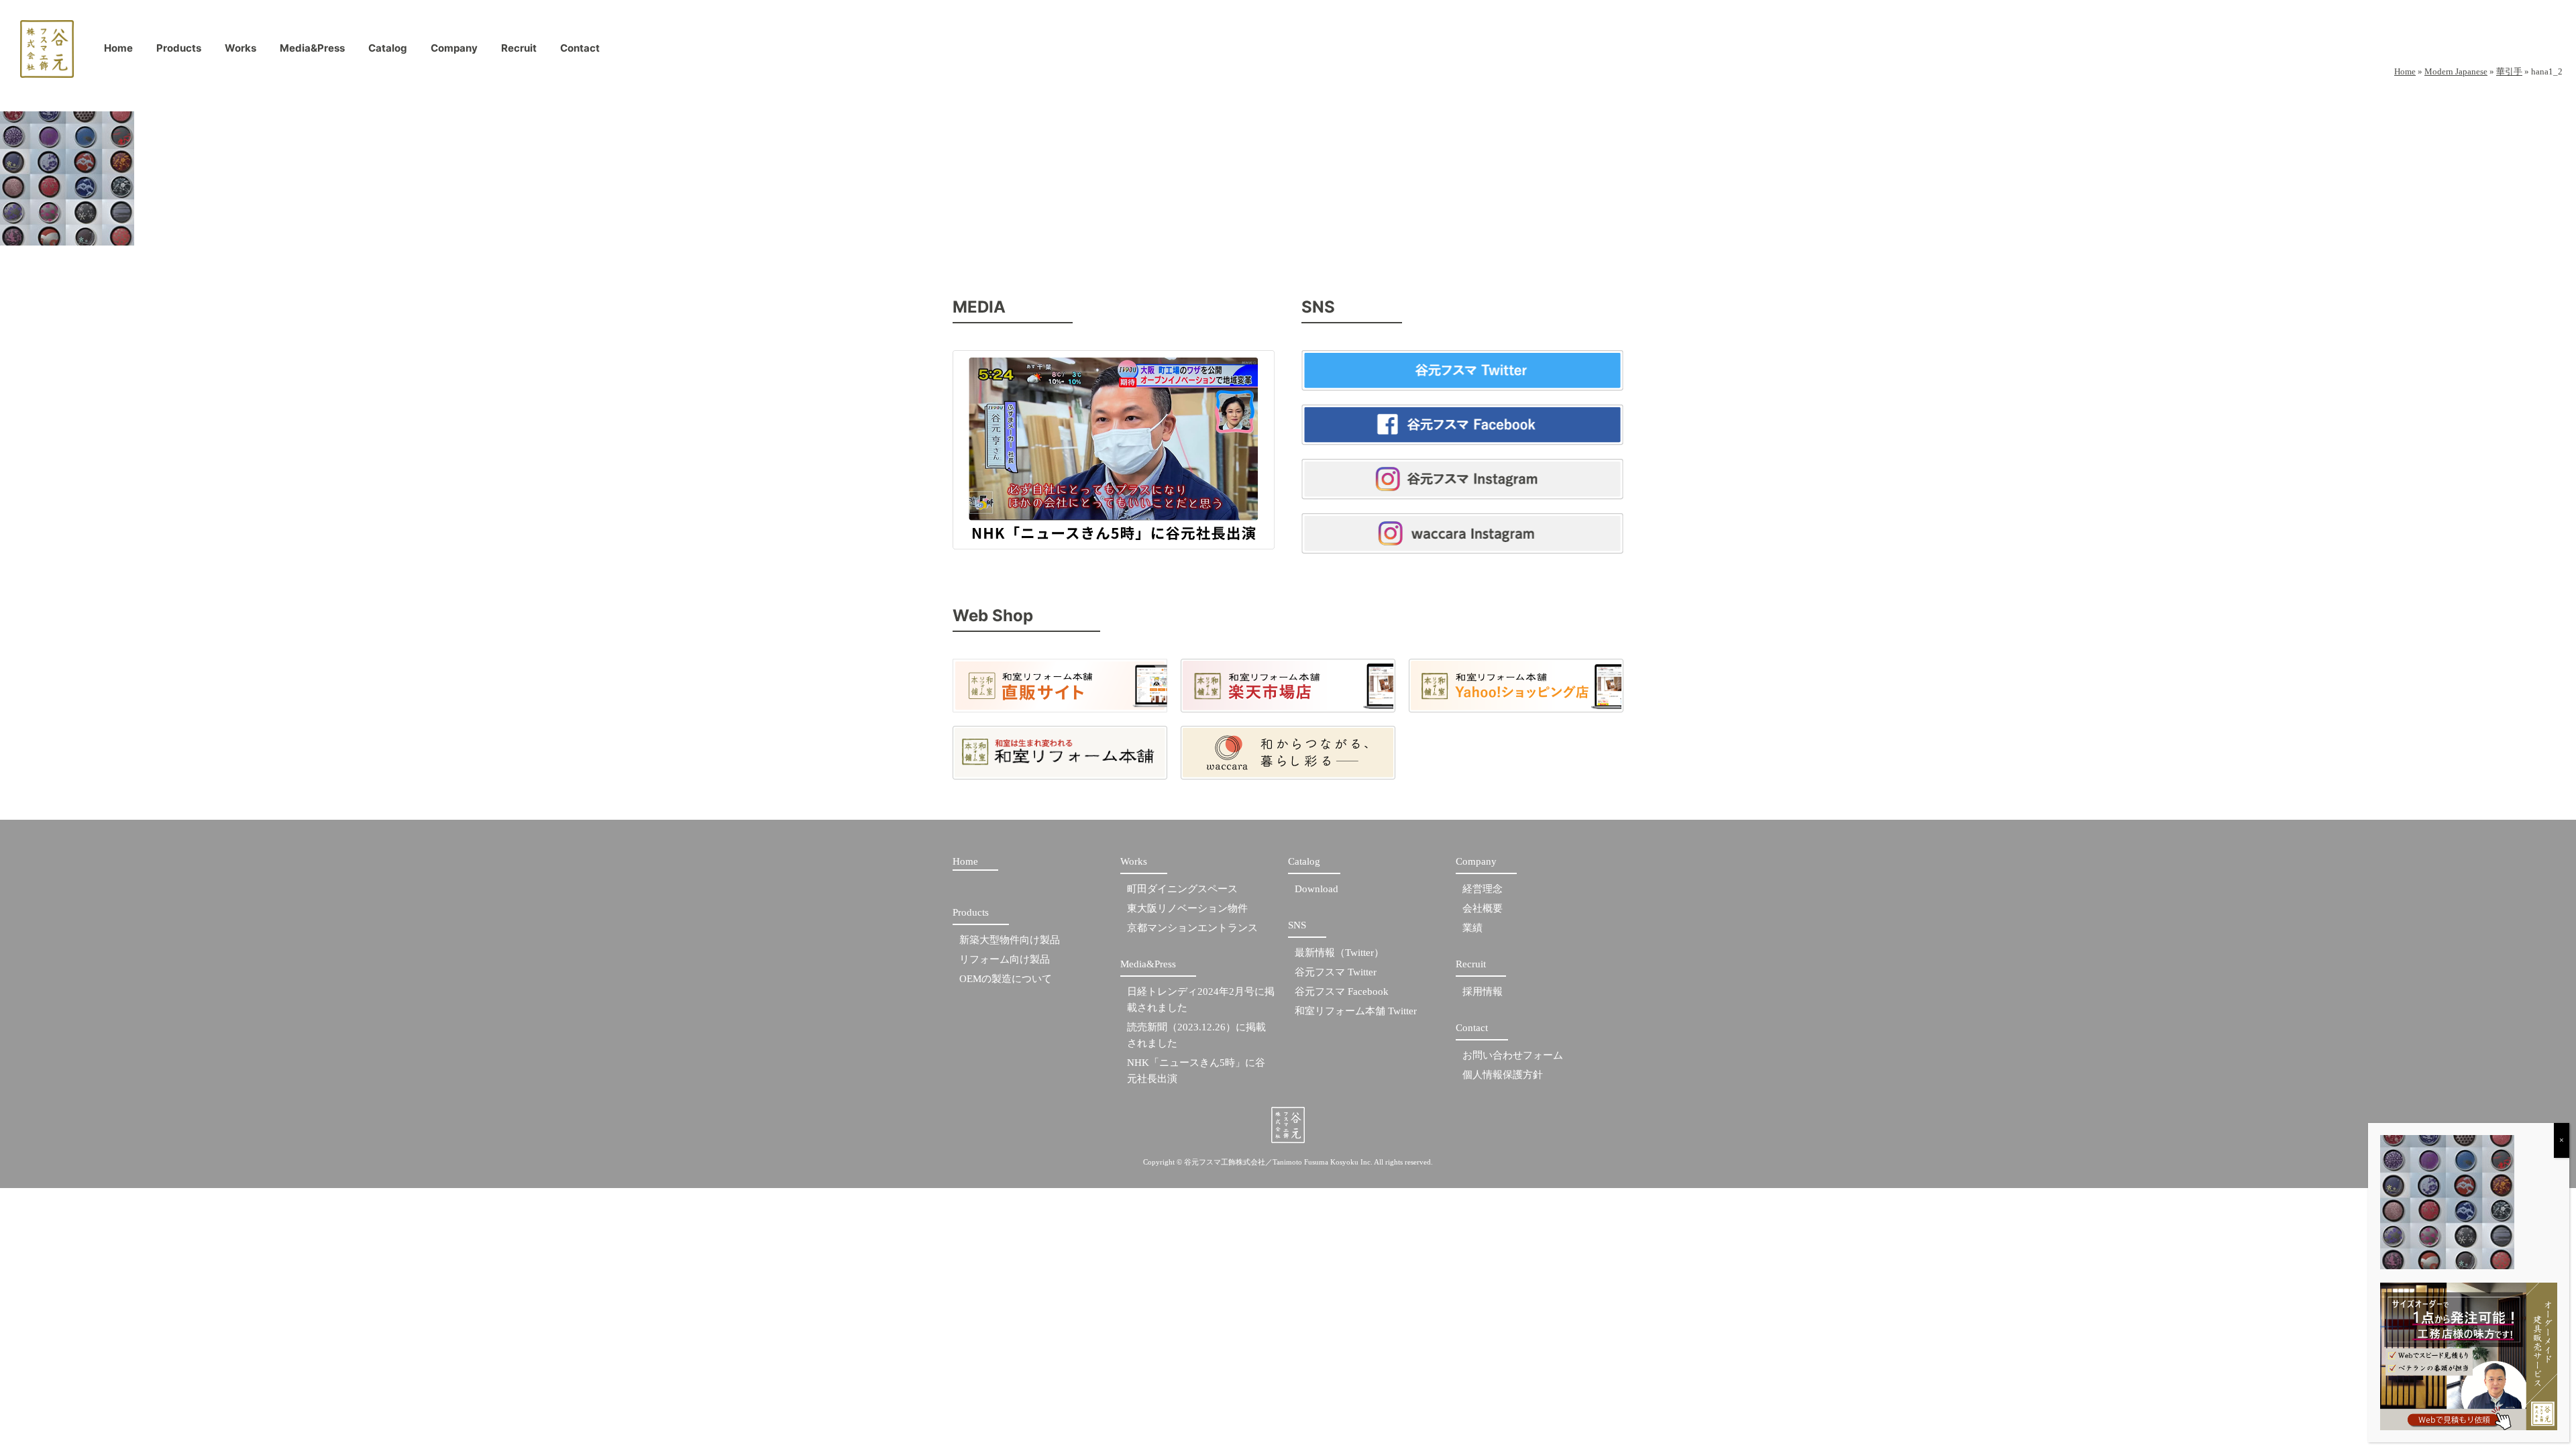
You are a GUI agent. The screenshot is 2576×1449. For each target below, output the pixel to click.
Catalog (388, 51)
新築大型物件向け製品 (1010, 940)
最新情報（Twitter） (1339, 953)
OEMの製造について (1006, 979)
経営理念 (1483, 889)
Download (1317, 889)
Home (118, 51)
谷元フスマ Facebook (1342, 991)
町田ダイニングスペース (1182, 889)
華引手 (2509, 71)
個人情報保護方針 (1503, 1075)
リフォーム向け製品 (1005, 959)
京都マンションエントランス (1192, 928)
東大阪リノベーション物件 (1187, 908)
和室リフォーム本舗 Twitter (1356, 1011)
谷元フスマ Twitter (1336, 972)
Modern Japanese (2456, 71)
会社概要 (1483, 908)
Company (454, 51)
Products (179, 51)
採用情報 (1483, 991)
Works (240, 51)
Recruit (519, 51)
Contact (580, 51)
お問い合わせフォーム (1513, 1055)
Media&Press (312, 51)
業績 (1472, 928)
